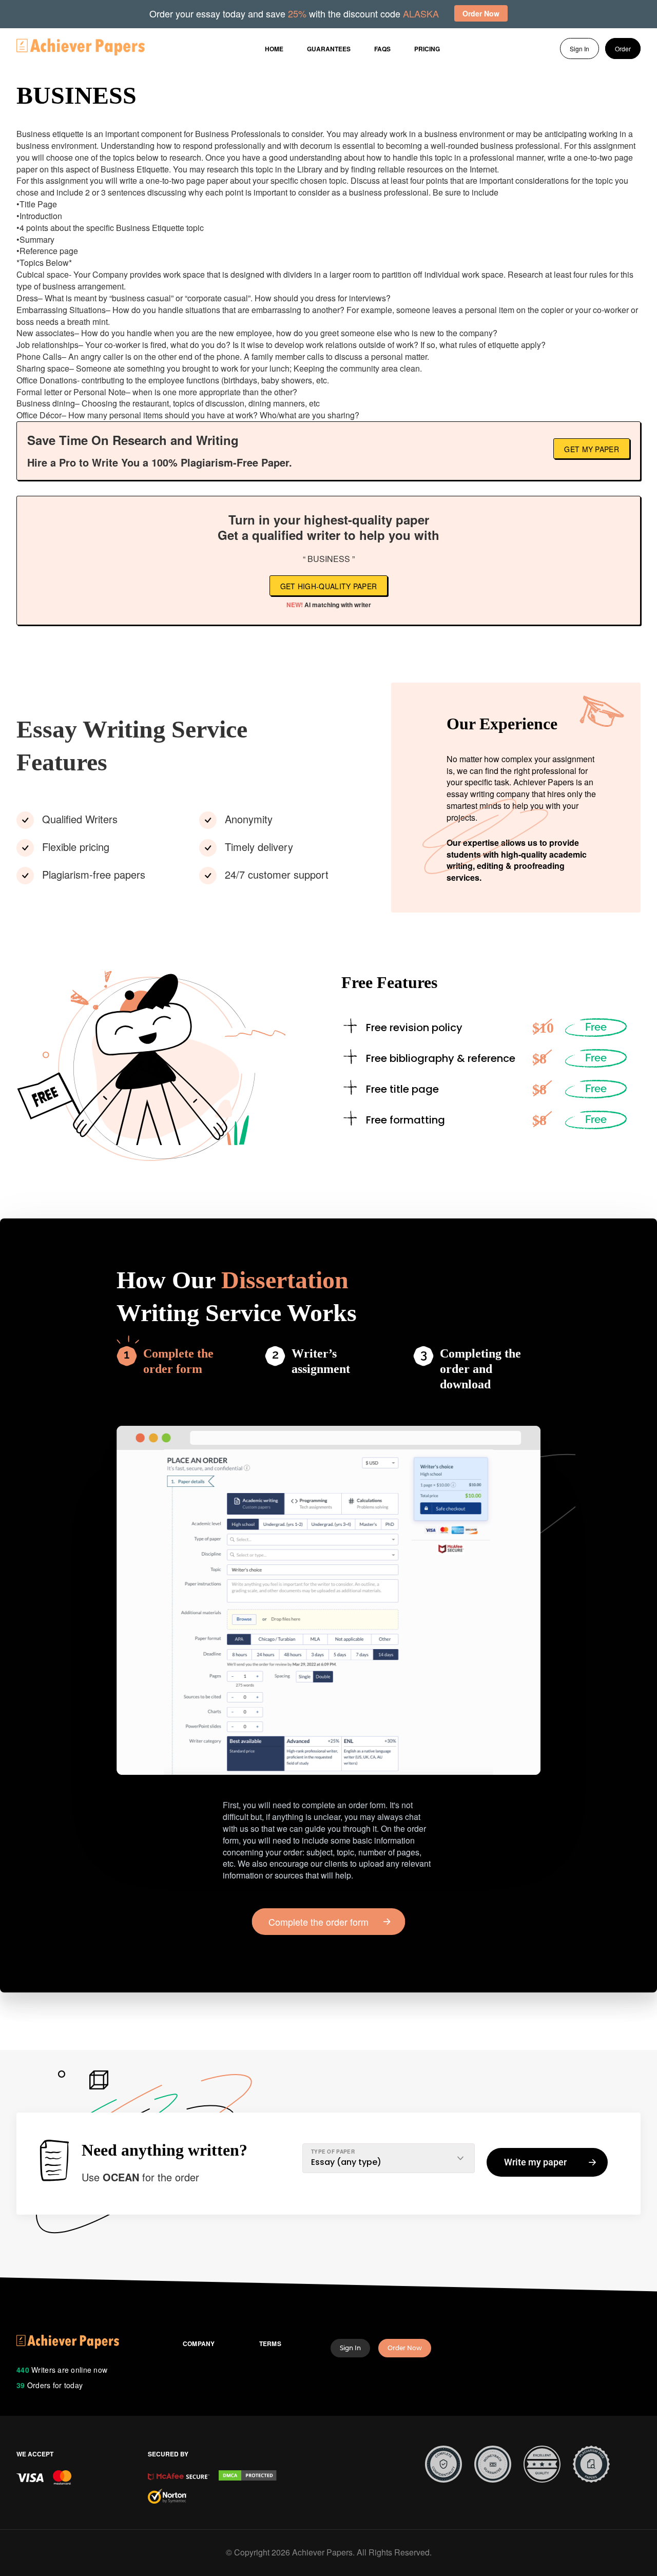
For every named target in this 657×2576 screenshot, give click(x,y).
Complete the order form (178, 1361)
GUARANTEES (329, 49)
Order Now (405, 2348)
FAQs (382, 49)
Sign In (579, 49)
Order (623, 49)
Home (274, 49)
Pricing (427, 49)
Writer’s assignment (321, 1361)
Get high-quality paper (329, 586)
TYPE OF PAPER (333, 2152)
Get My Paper (592, 449)
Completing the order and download (480, 1369)
